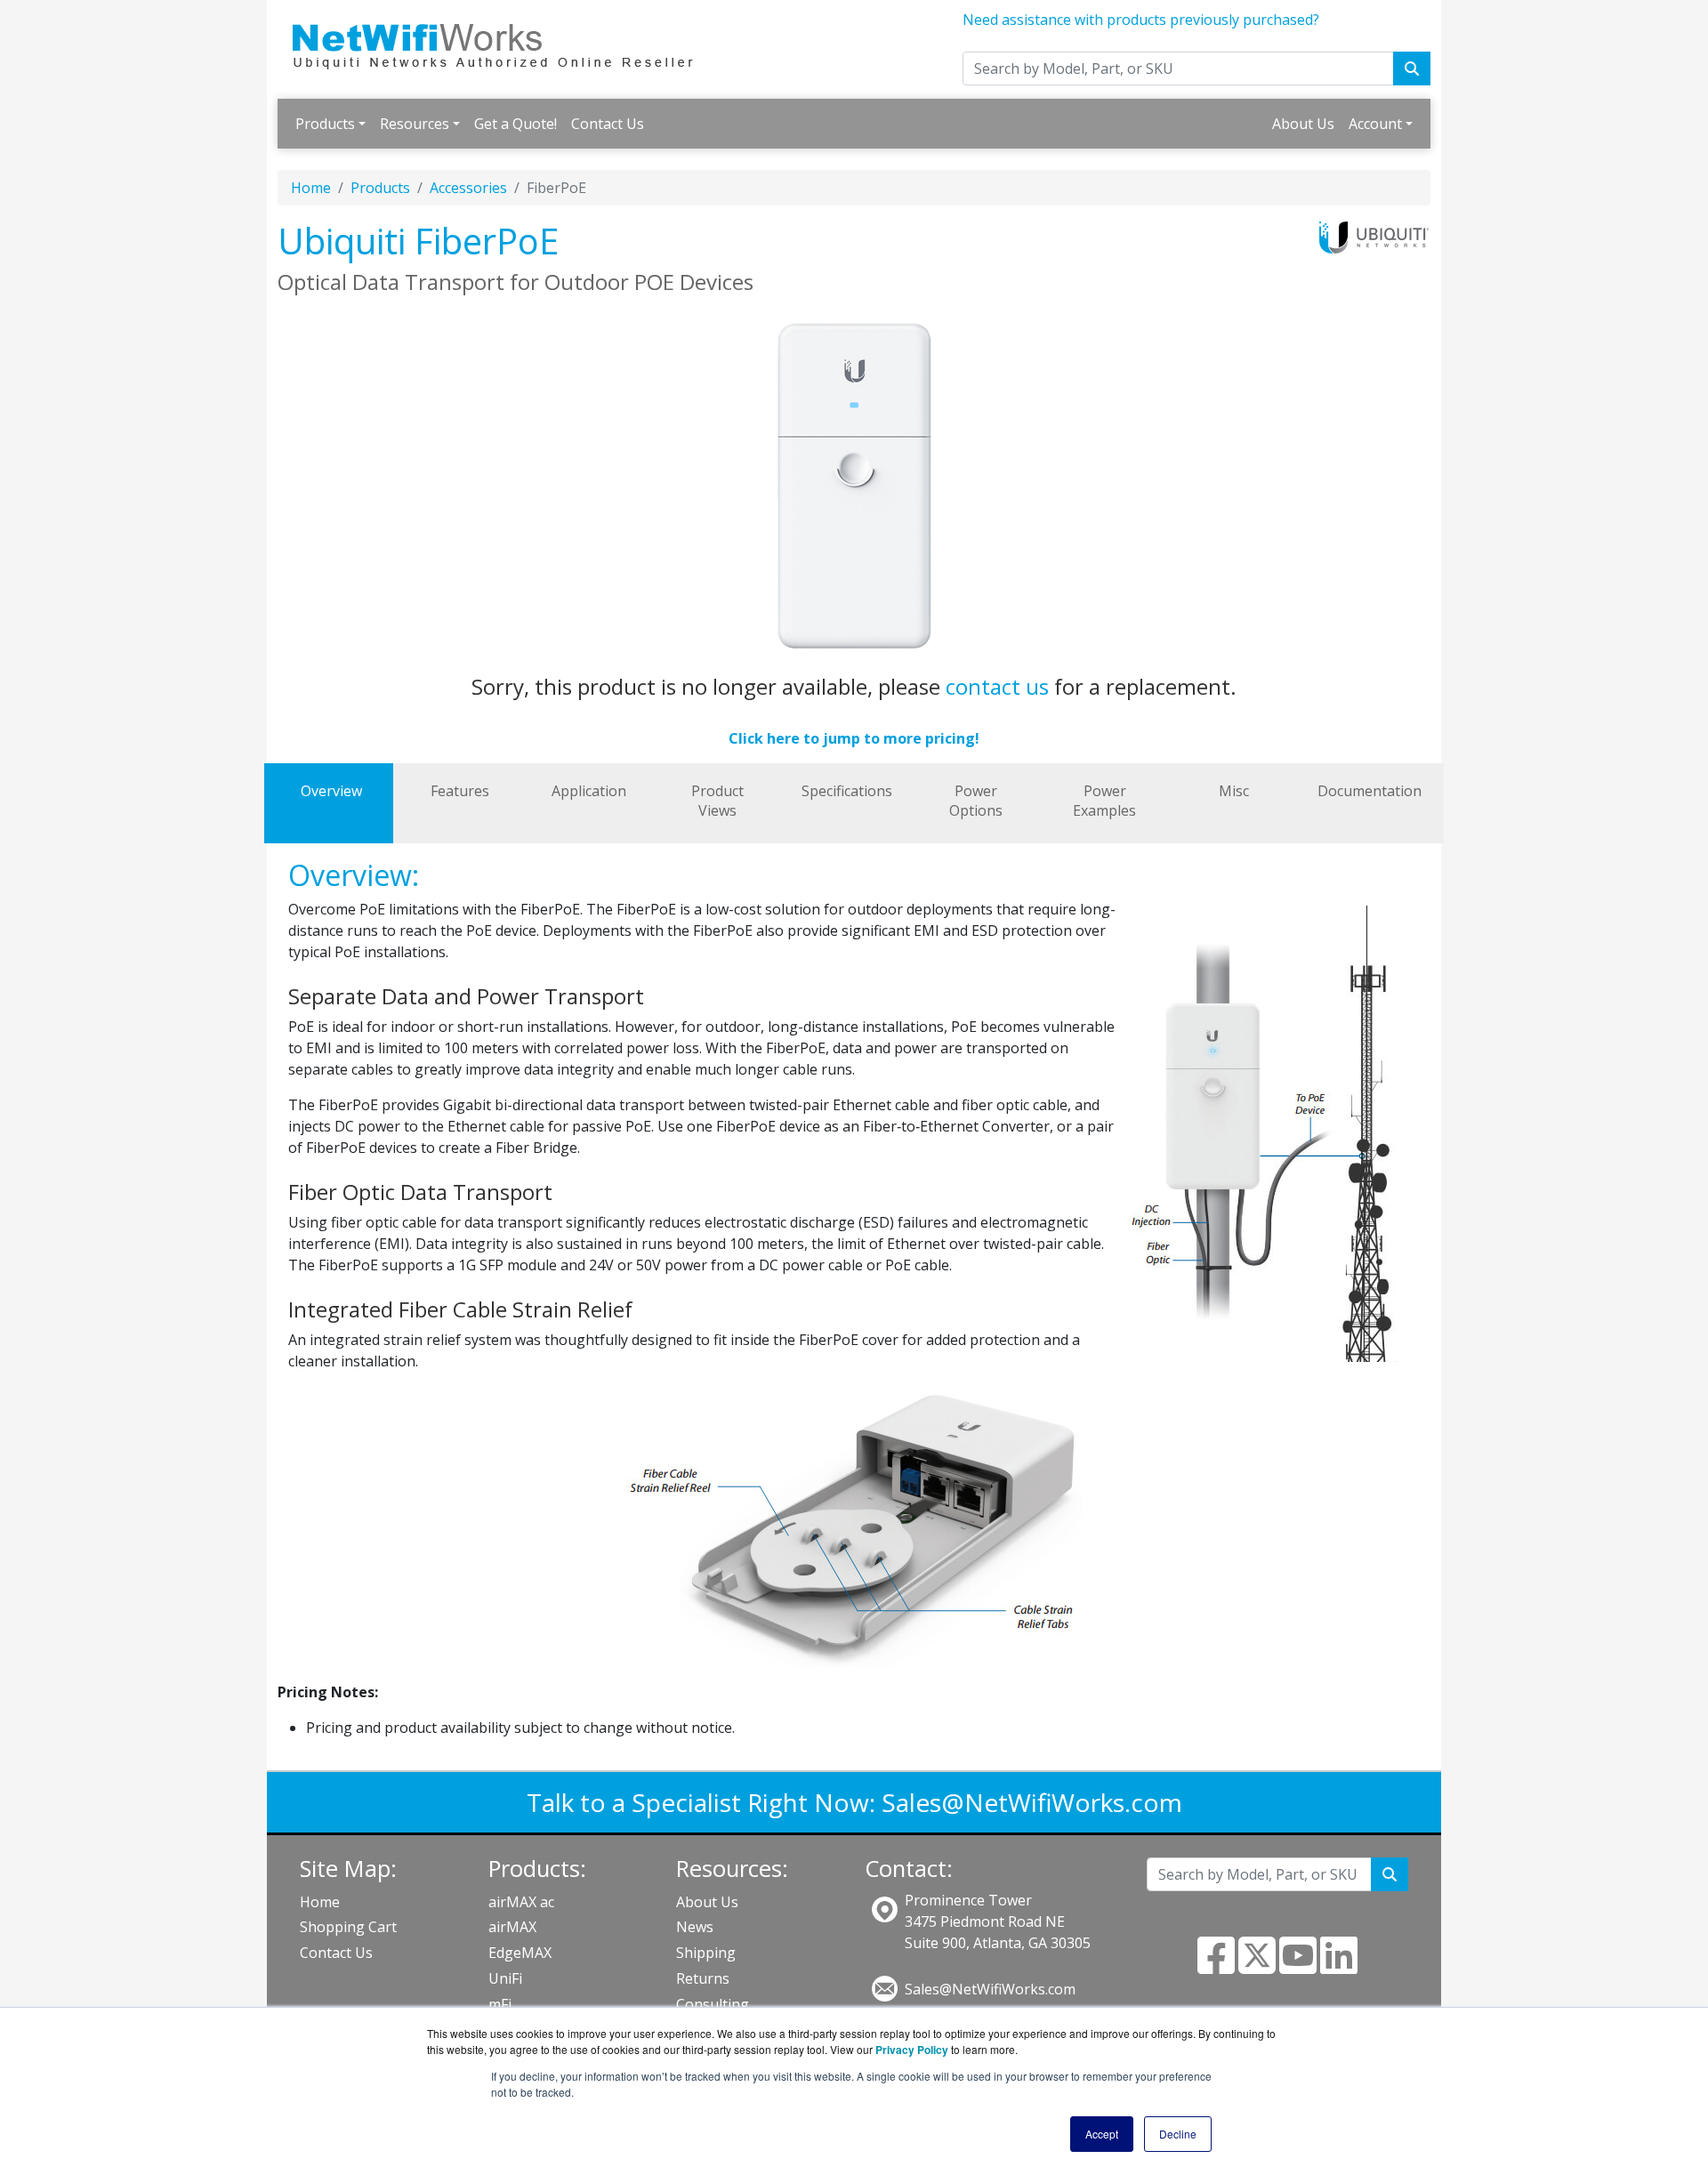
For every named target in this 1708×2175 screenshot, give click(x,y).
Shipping (706, 1953)
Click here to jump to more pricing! (854, 738)
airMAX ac (521, 1902)
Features (460, 791)
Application (589, 791)
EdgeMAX (520, 1953)
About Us (1303, 124)
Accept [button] (1102, 2134)
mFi (500, 2004)
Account (1375, 124)
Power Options (976, 801)
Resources (415, 124)
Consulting (713, 2004)
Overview (331, 791)
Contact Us (608, 124)
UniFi (505, 1978)
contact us (997, 686)
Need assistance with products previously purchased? (1141, 20)
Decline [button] (1178, 2134)
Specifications (847, 791)
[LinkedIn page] (1339, 1966)
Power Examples (1104, 801)
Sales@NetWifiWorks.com (1032, 1802)
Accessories (468, 188)
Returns (703, 1978)
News (695, 1927)
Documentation (1370, 791)
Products (325, 124)
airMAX (512, 1927)
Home (311, 188)
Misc (1234, 791)
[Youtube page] (1298, 1966)
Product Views (717, 801)
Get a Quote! (516, 124)
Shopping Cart (348, 1927)
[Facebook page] (1216, 1966)
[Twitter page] (1257, 1966)
